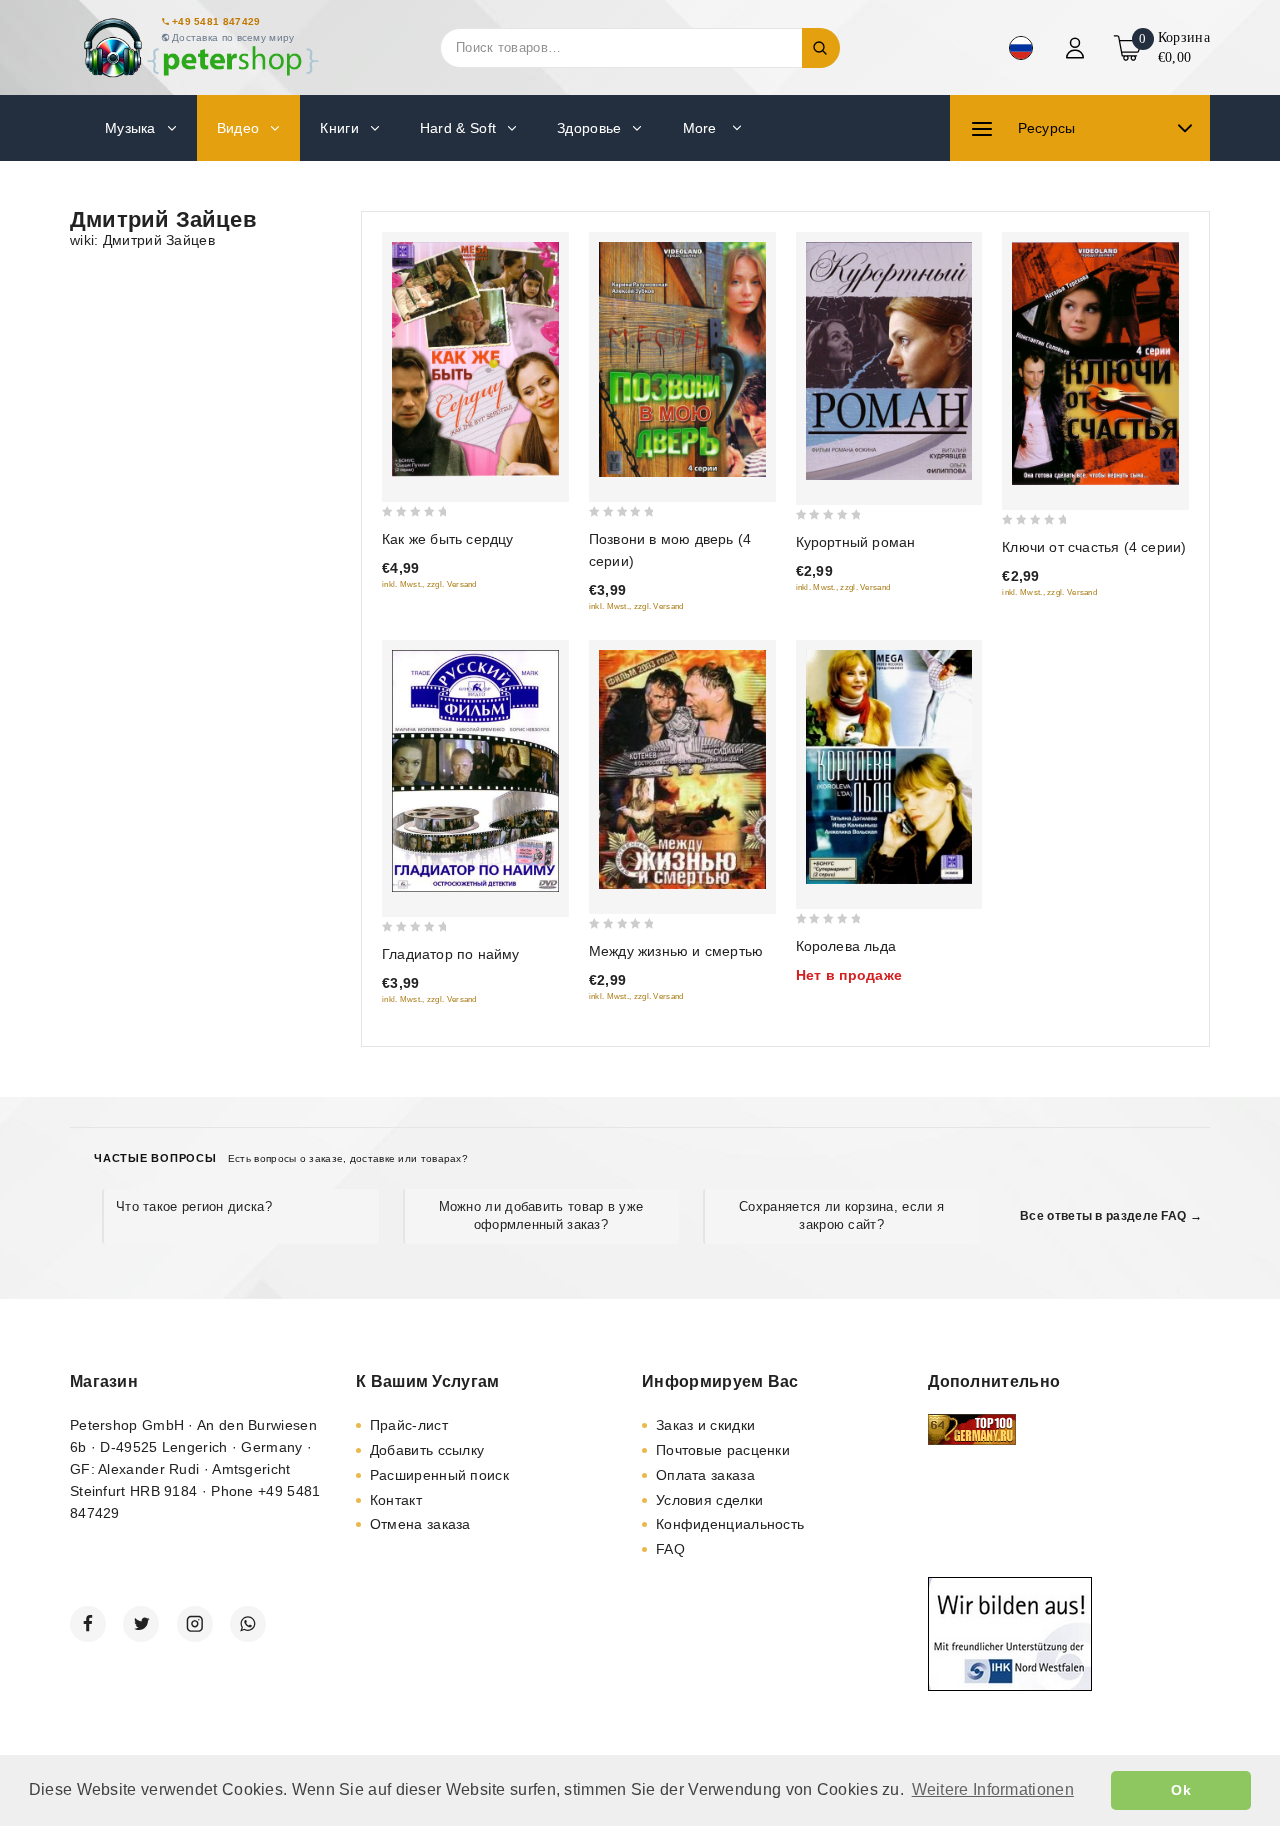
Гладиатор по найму (451, 954)
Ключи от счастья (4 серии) (1094, 547)
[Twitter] (141, 1624)
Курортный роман (856, 542)
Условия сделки (709, 1500)
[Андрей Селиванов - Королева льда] (889, 767)
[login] (1077, 48)
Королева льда (846, 946)
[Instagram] (195, 1624)
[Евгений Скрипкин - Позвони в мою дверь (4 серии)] (682, 359)
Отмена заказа (420, 1524)
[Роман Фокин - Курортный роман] (889, 361)
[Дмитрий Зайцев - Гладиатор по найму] (475, 771)
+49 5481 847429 (216, 21)
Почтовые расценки (723, 1450)
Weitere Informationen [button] (993, 1789)
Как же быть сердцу (448, 539)
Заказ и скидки (705, 1425)
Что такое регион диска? (194, 1206)
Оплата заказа (705, 1475)
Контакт (396, 1500)
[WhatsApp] (248, 1624)
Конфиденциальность (730, 1524)
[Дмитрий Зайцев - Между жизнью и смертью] (682, 769)
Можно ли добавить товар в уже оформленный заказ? (541, 1215)
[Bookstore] (200, 47)
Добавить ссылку (427, 1450)
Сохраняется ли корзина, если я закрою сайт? (841, 1215)
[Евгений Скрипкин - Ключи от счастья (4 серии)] (1095, 363)
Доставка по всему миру (233, 37)
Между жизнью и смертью (676, 951)
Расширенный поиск (439, 1475)
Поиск (821, 48)
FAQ (670, 1549)
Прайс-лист (409, 1425)
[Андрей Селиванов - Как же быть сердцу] (475, 359)
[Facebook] (88, 1624)
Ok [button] (1181, 1790)
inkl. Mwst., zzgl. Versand (429, 584)
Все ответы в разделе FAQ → (1111, 1216)
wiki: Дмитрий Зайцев (142, 240)
